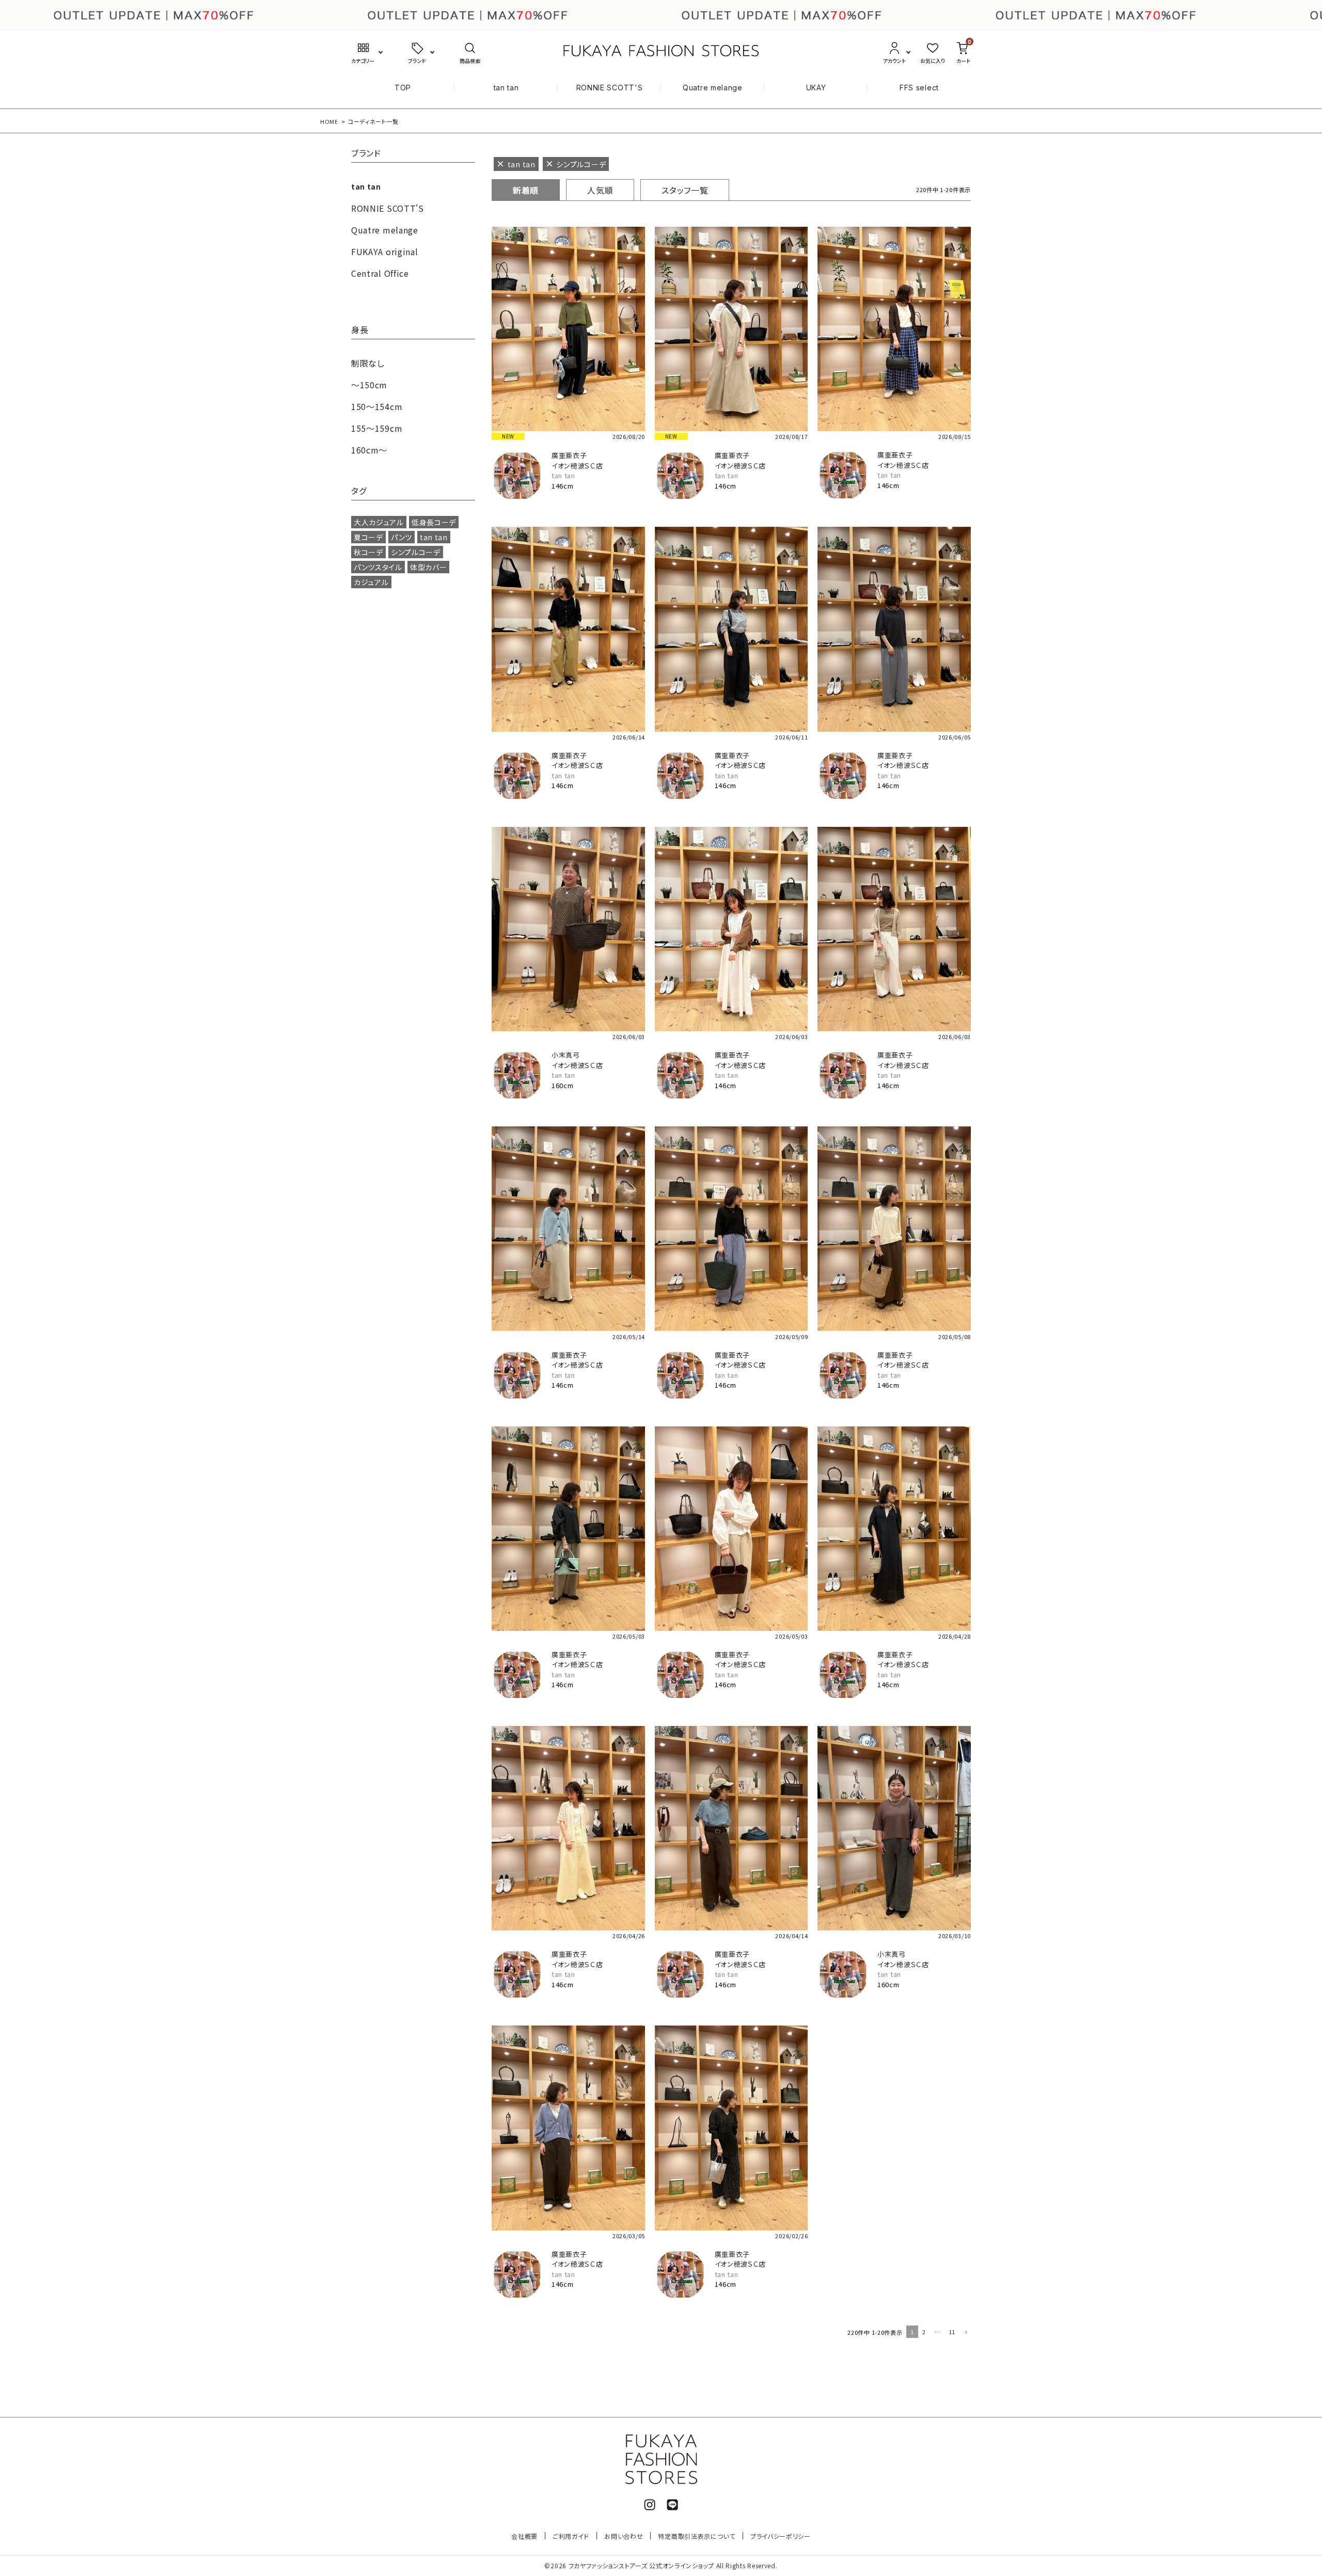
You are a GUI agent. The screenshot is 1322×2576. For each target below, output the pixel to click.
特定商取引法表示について (696, 2536)
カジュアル (371, 582)
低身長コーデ (434, 522)
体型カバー (429, 567)
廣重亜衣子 (569, 455)
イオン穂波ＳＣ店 (577, 466)
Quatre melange (713, 88)
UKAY (816, 88)
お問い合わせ (624, 2536)
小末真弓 (566, 1055)
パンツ (402, 537)
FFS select (919, 88)
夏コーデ (368, 537)
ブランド (366, 154)
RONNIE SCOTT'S (610, 88)
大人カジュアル (379, 522)
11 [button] (952, 2332)
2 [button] (924, 2332)
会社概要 (524, 2536)
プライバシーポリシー (781, 2536)
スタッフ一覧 (685, 190)
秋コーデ (368, 552)
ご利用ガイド (571, 2536)
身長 (360, 331)
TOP (403, 88)
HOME (329, 121)
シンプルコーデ (416, 552)
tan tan (506, 88)
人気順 (600, 190)
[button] (965, 2333)
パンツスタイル (378, 567)
